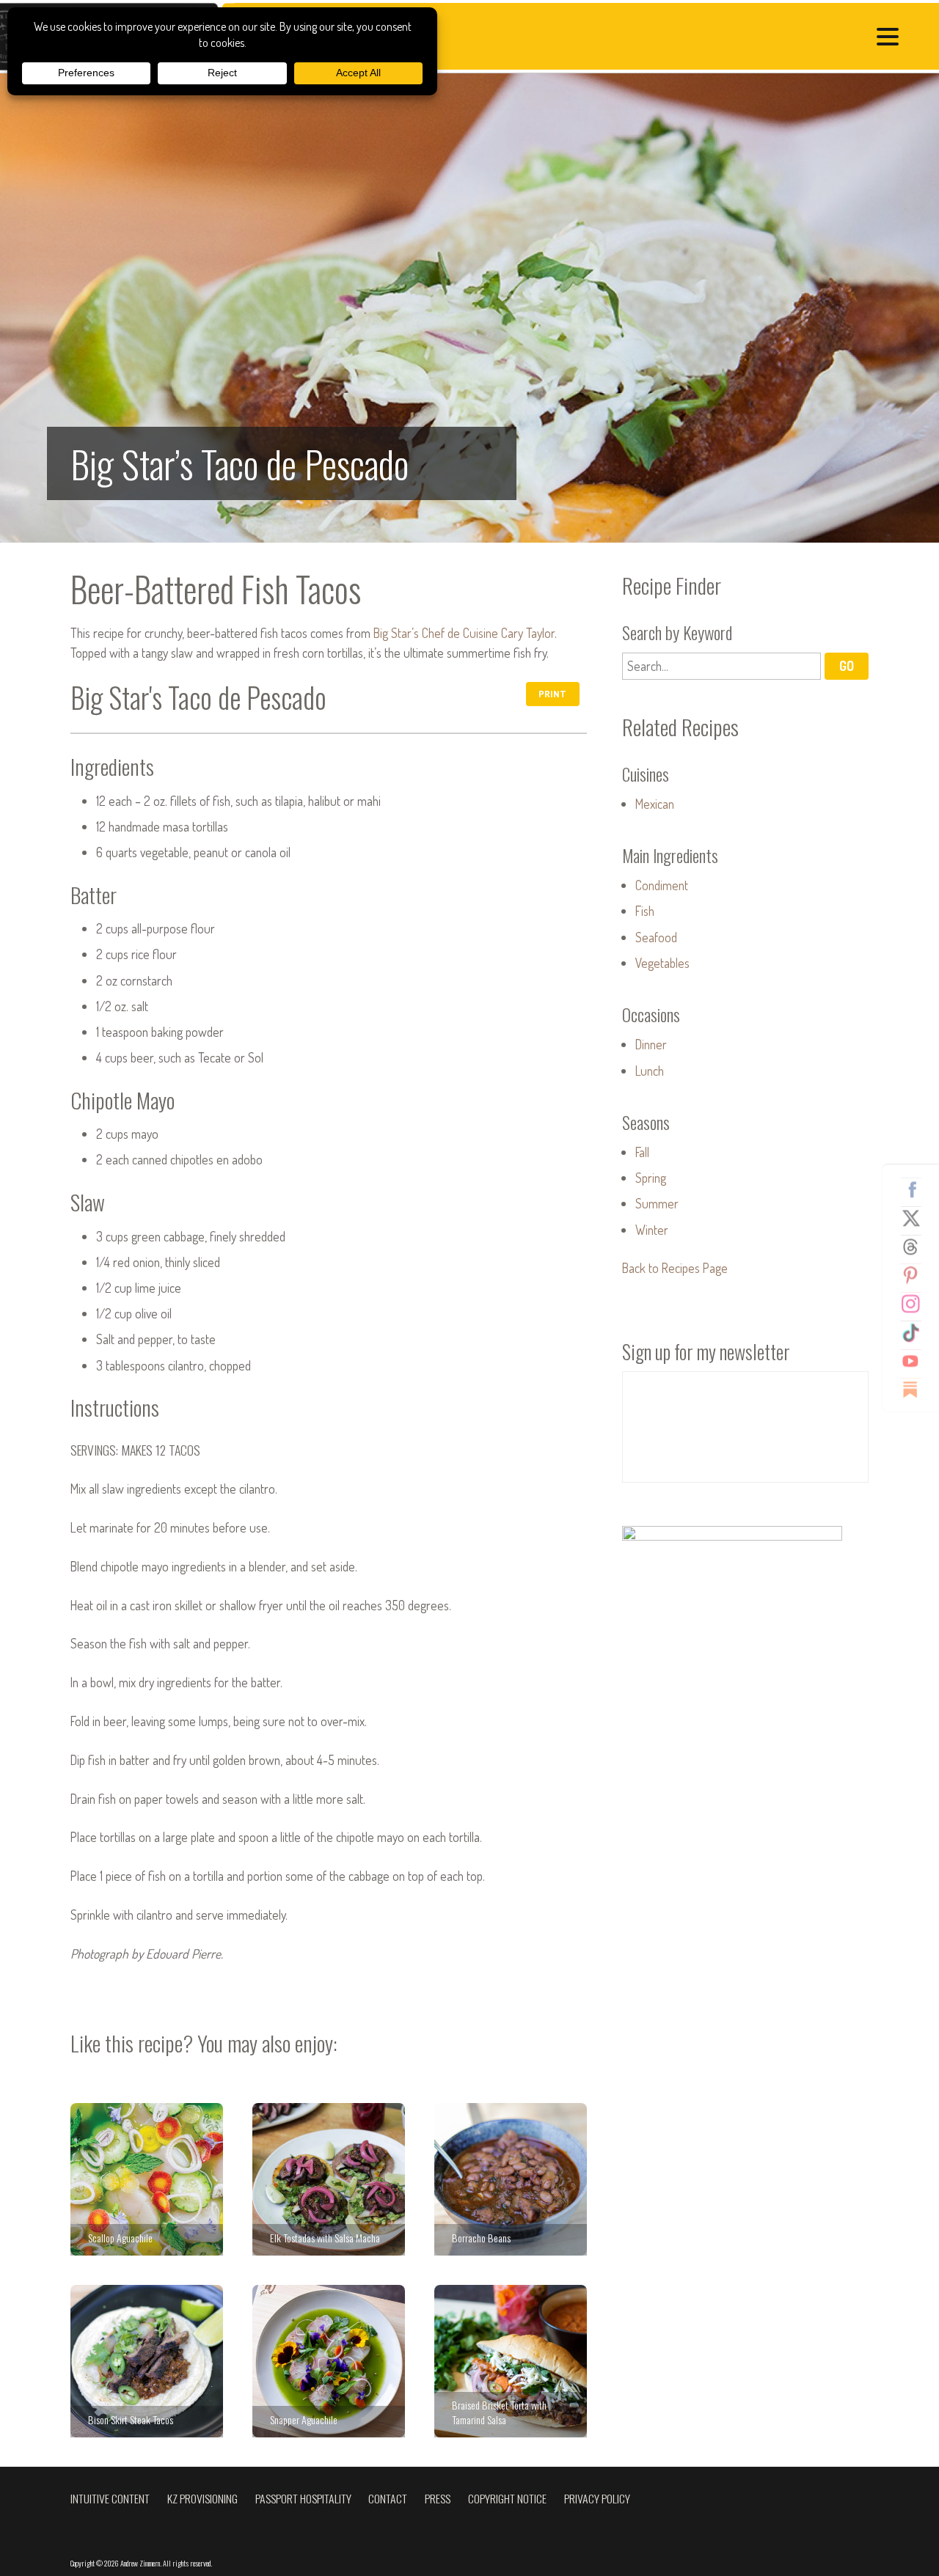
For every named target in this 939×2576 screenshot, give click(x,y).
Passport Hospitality (303, 2498)
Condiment (662, 885)
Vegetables (662, 963)
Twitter (916, 1218)
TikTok (916, 1332)
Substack (916, 1390)
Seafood (656, 937)
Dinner (651, 1044)
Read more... (469, 308)
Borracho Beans (511, 2179)
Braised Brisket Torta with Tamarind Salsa (511, 2361)
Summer (657, 1203)
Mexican (655, 804)
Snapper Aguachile (329, 2361)
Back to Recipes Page (675, 1268)
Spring (651, 1178)
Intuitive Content (110, 2498)
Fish (645, 911)
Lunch (650, 1071)
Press (438, 2498)
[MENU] (891, 38)
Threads (916, 1247)
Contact (388, 2498)
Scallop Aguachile (147, 2179)
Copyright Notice (507, 2498)
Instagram (916, 1304)
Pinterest (916, 1275)
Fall (642, 1152)
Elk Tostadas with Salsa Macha (329, 2179)
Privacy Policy (597, 2498)
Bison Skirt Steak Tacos (147, 2361)
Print (552, 693)
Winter (652, 1230)
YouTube (916, 1361)
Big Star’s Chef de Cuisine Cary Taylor (464, 633)
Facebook (916, 1189)
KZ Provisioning (202, 2498)
